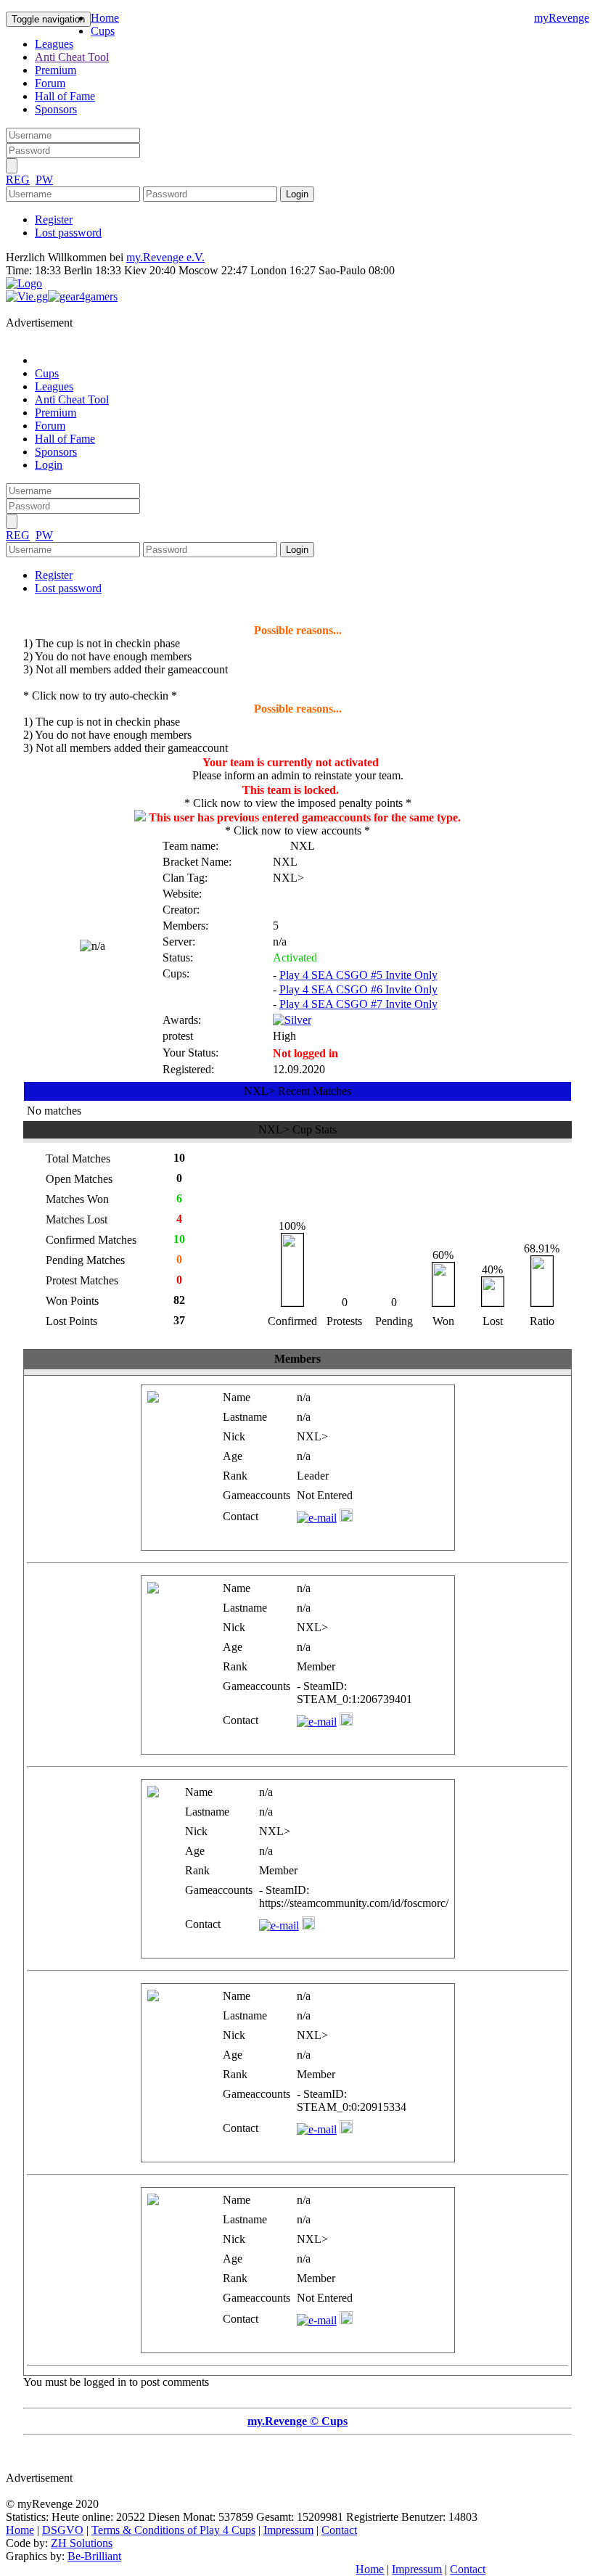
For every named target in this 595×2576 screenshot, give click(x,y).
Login (49, 465)
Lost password (68, 233)
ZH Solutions (82, 2543)
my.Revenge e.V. (165, 257)
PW (44, 180)
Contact (339, 2530)
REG (18, 180)
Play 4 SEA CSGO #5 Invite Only (358, 975)
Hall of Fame (65, 96)
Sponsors (56, 109)
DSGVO (63, 2530)
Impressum (288, 2530)
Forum (50, 83)
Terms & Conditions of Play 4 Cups (173, 2530)
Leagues (54, 44)
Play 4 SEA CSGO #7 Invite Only (358, 1004)
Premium (56, 70)
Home (105, 18)
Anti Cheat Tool (72, 57)
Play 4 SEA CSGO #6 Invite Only (358, 989)
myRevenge (562, 18)
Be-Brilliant (94, 2556)
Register (54, 220)
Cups (103, 31)
